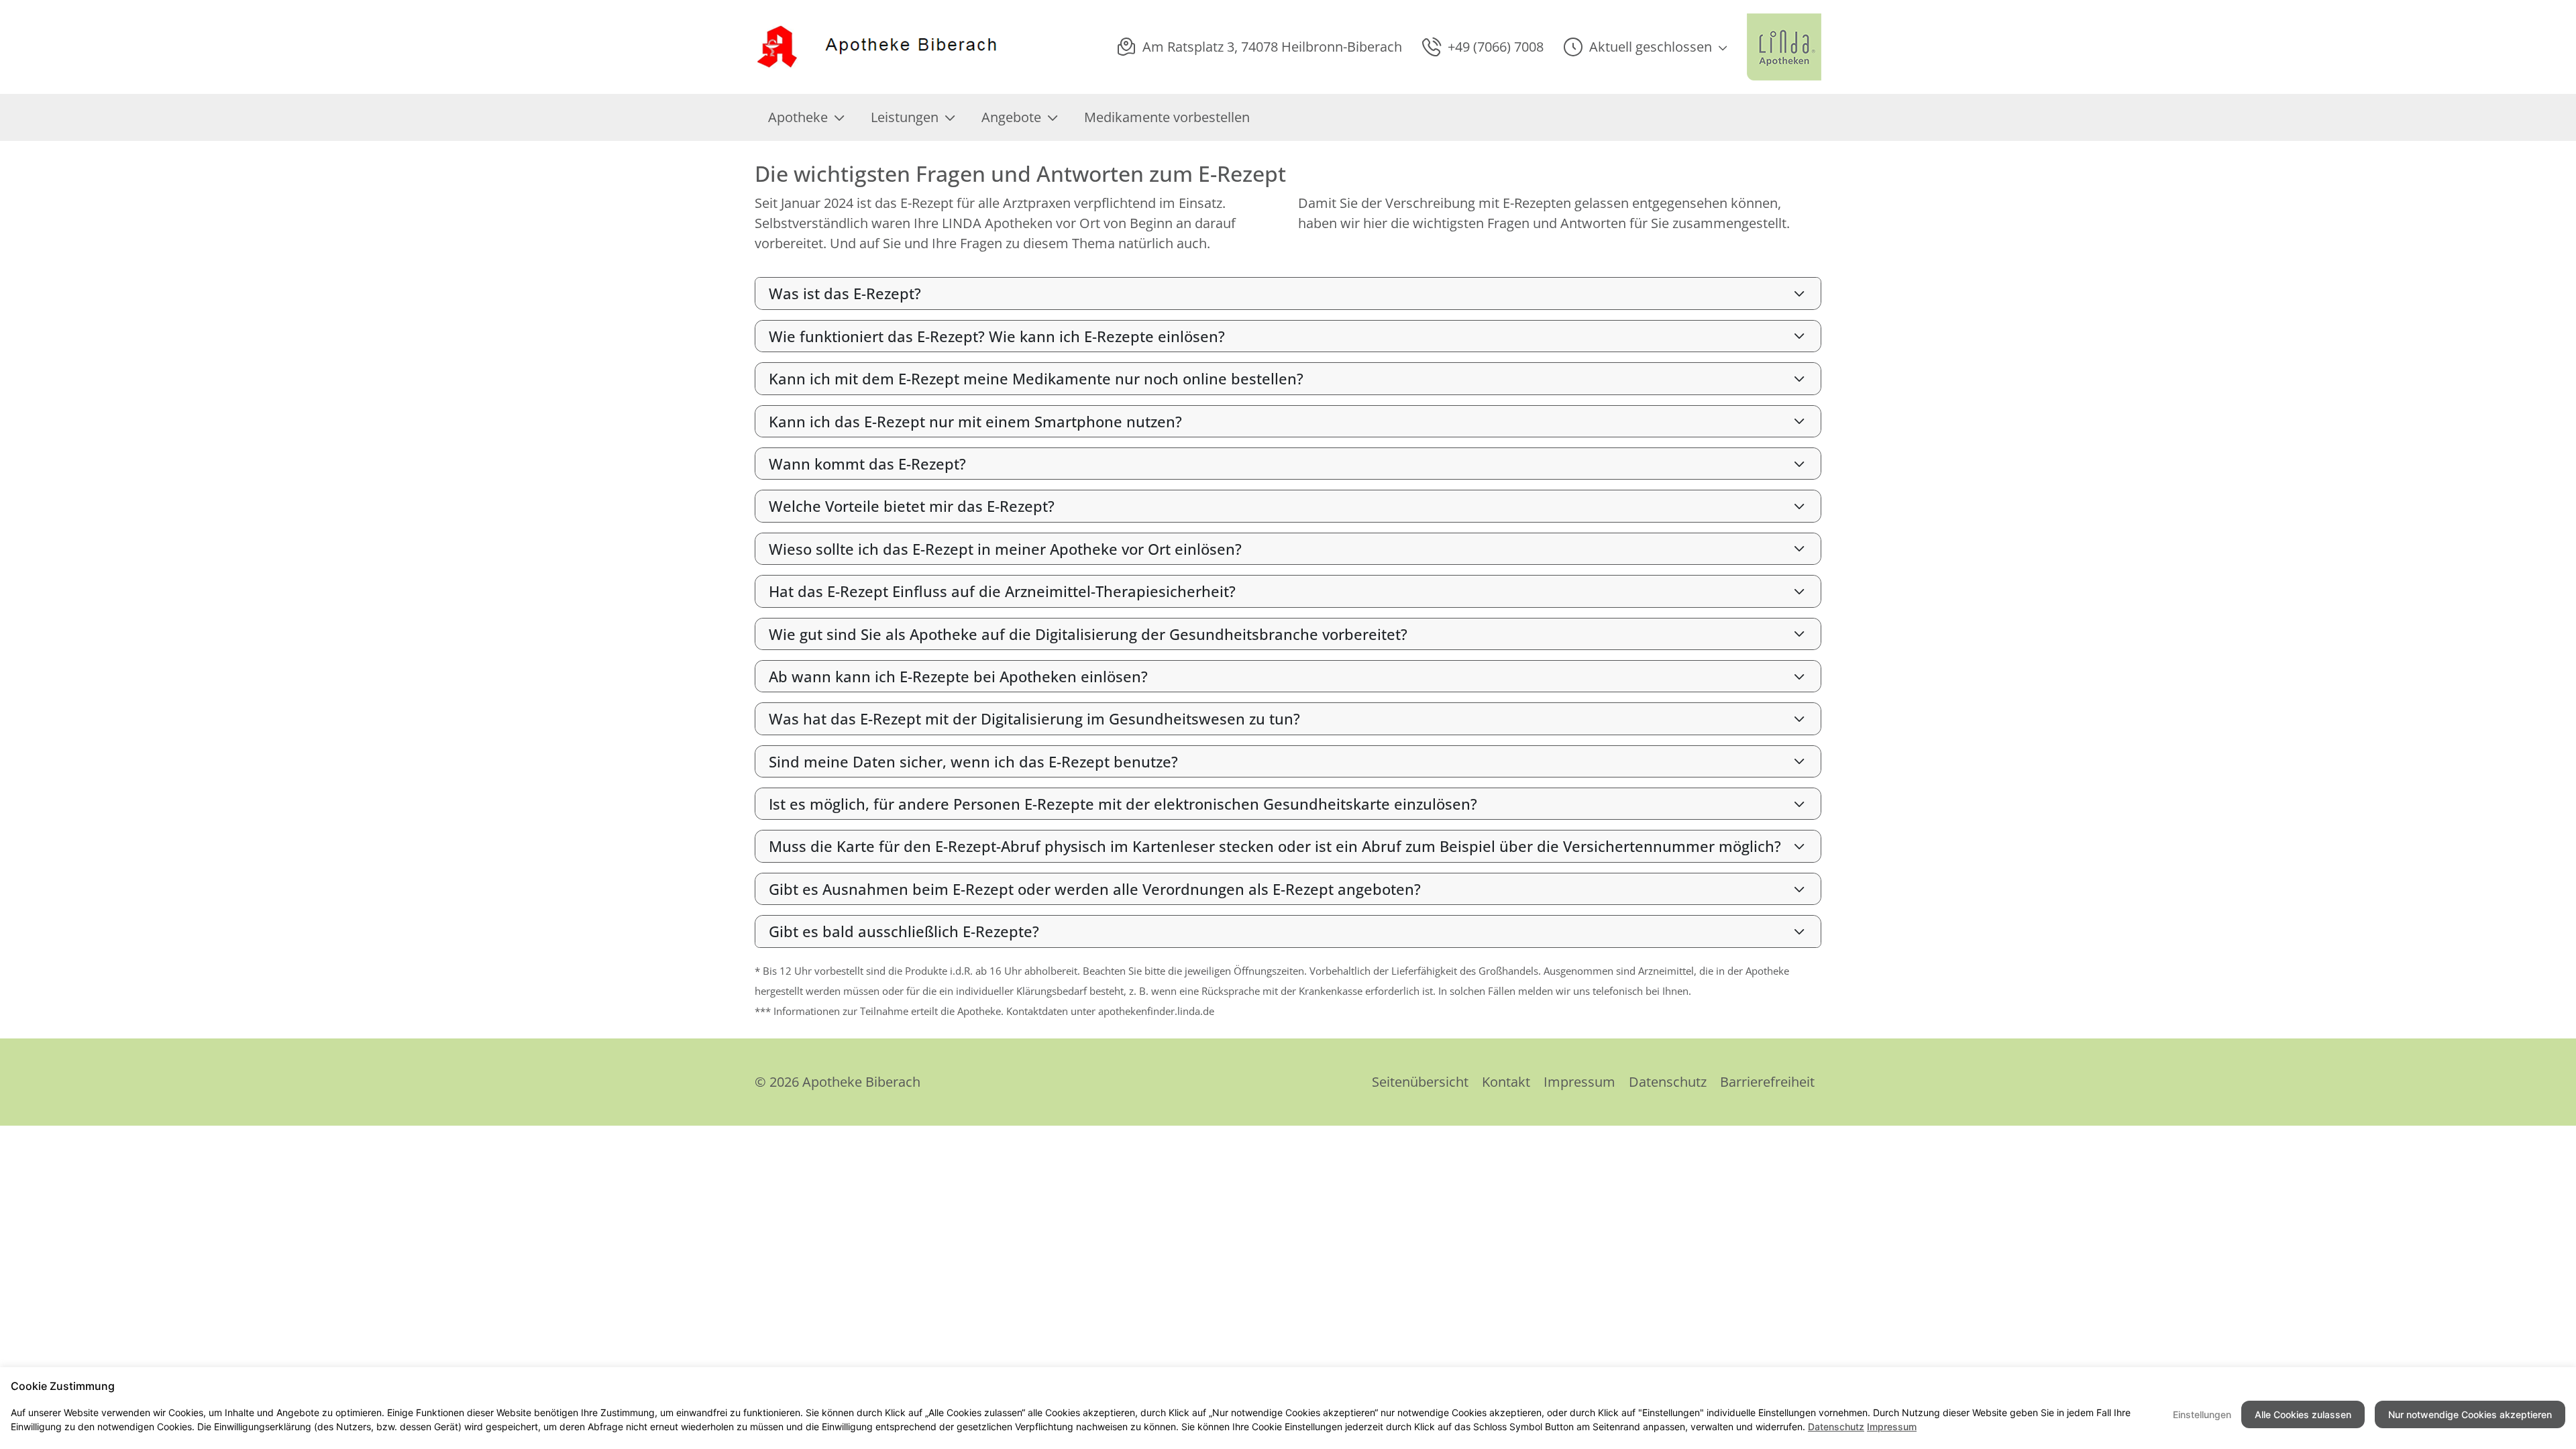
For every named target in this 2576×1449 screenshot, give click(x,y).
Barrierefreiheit (1767, 1082)
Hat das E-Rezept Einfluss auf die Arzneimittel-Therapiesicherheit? (1002, 591)
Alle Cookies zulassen (2303, 1414)
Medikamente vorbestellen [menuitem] (1167, 117)
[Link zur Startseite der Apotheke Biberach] (878, 47)
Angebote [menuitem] (1011, 117)
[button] (1645, 47)
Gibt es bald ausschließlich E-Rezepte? (904, 931)
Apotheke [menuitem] (798, 117)
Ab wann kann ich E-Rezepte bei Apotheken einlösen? (958, 676)
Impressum (1579, 1082)
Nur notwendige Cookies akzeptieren (2470, 1414)
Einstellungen (2202, 1414)
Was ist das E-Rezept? (845, 293)
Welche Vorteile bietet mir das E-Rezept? (912, 506)
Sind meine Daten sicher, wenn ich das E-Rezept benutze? (973, 761)
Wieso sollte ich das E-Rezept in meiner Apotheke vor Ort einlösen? (1005, 549)
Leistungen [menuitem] (905, 117)
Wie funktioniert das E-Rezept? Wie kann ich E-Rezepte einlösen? (997, 336)
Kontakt (1506, 1082)
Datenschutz (1668, 1082)
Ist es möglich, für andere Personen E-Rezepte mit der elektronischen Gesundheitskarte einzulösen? (1123, 804)
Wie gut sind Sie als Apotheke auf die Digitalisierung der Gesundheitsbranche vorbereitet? (1088, 634)
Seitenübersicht (1420, 1082)
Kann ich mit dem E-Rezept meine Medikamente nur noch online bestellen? (1036, 378)
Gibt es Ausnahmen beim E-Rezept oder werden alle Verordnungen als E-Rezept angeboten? (1095, 889)
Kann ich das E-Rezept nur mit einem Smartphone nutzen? (975, 421)
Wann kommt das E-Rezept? (867, 464)
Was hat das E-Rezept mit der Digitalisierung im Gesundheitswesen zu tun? (1034, 718)
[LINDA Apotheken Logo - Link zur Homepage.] (1784, 47)
